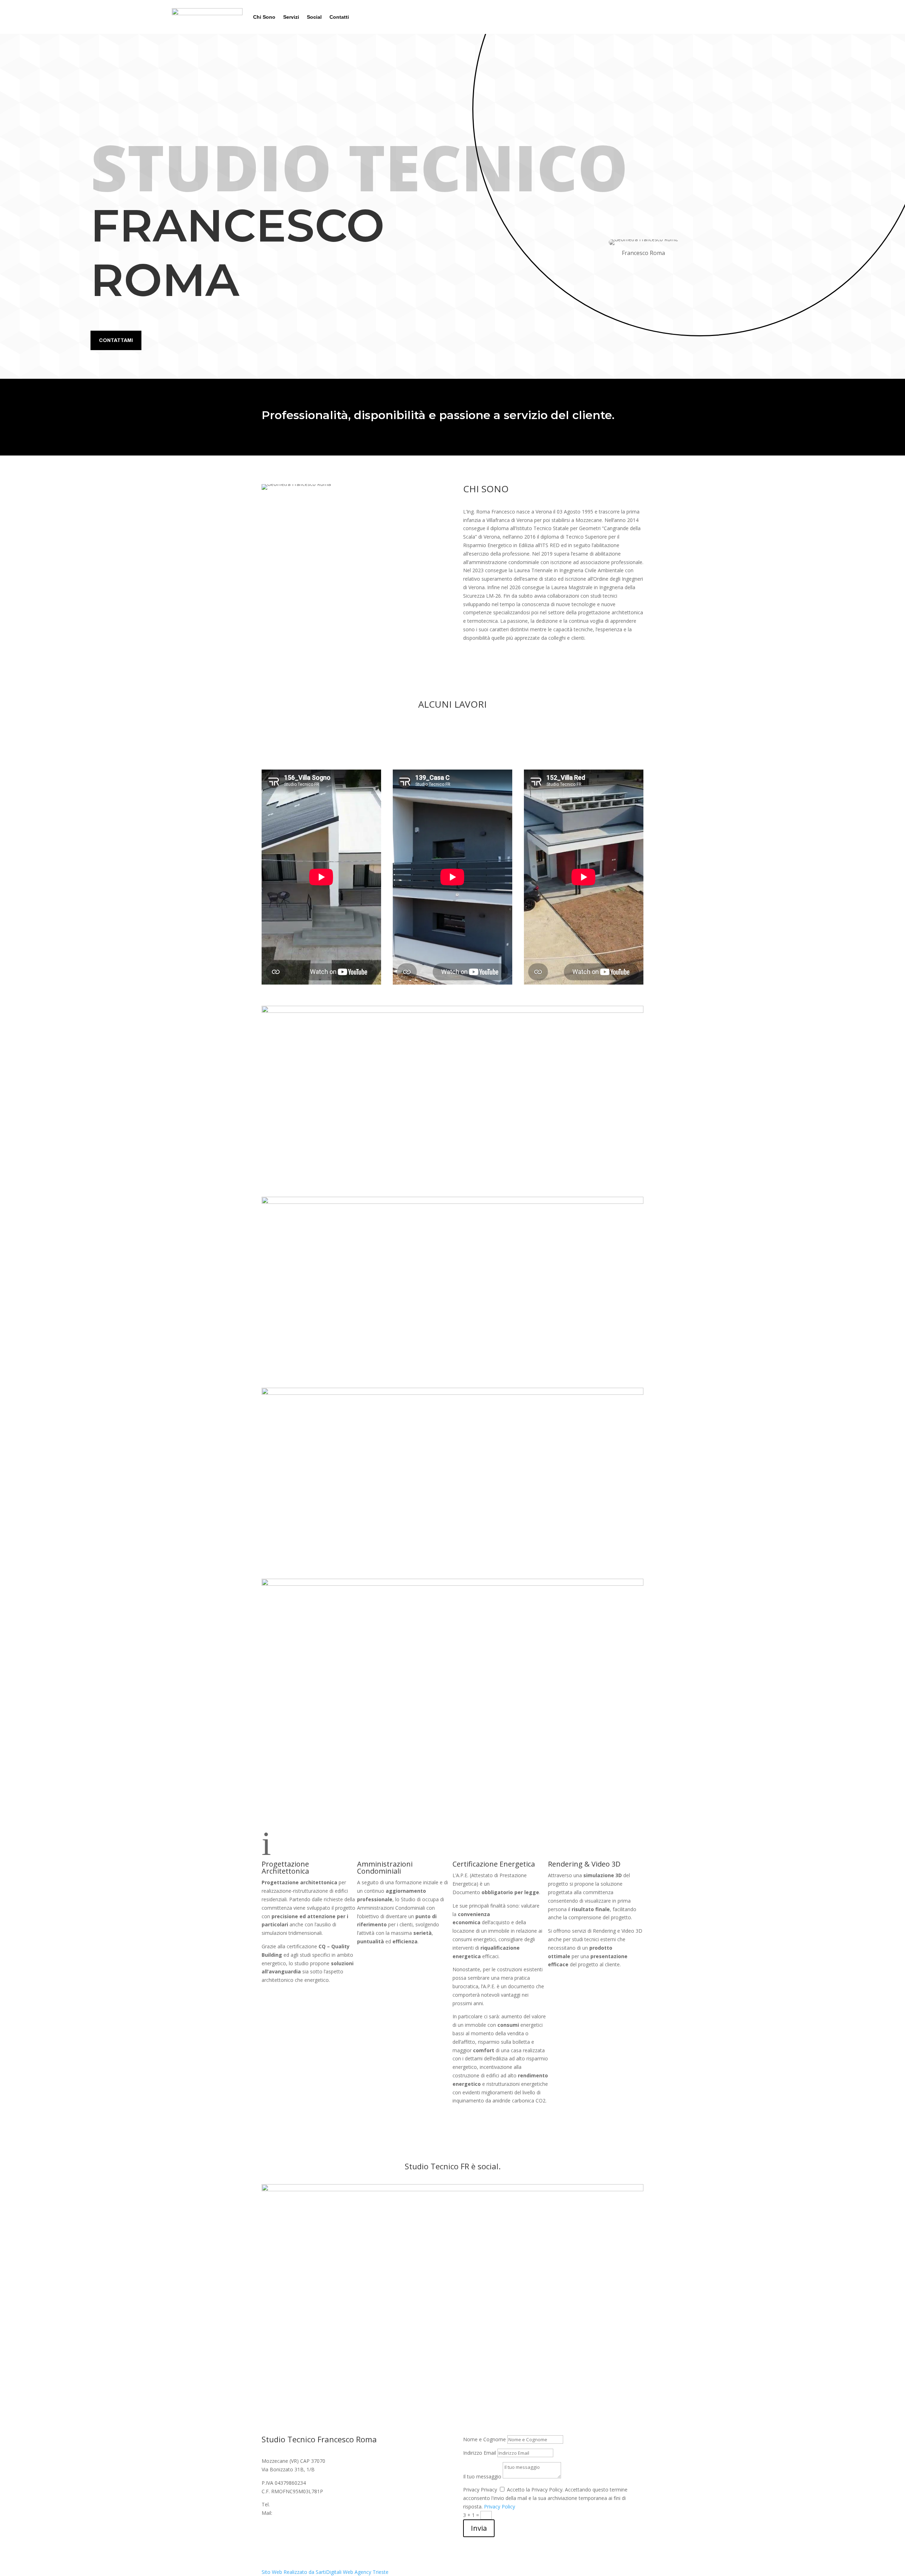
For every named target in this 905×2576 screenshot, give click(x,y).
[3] (452, 1393)
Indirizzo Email (480, 2453)
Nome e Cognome (484, 2439)
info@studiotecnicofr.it (299, 2513)
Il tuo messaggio (482, 2476)
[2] (452, 1202)
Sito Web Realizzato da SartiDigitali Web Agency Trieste (325, 2572)
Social (314, 17)
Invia (479, 2528)
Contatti (339, 17)
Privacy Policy (500, 2507)
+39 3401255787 (290, 2504)
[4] (452, 1584)
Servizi (291, 17)
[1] (452, 1011)
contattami (116, 340)
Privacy (471, 2490)
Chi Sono (264, 17)
